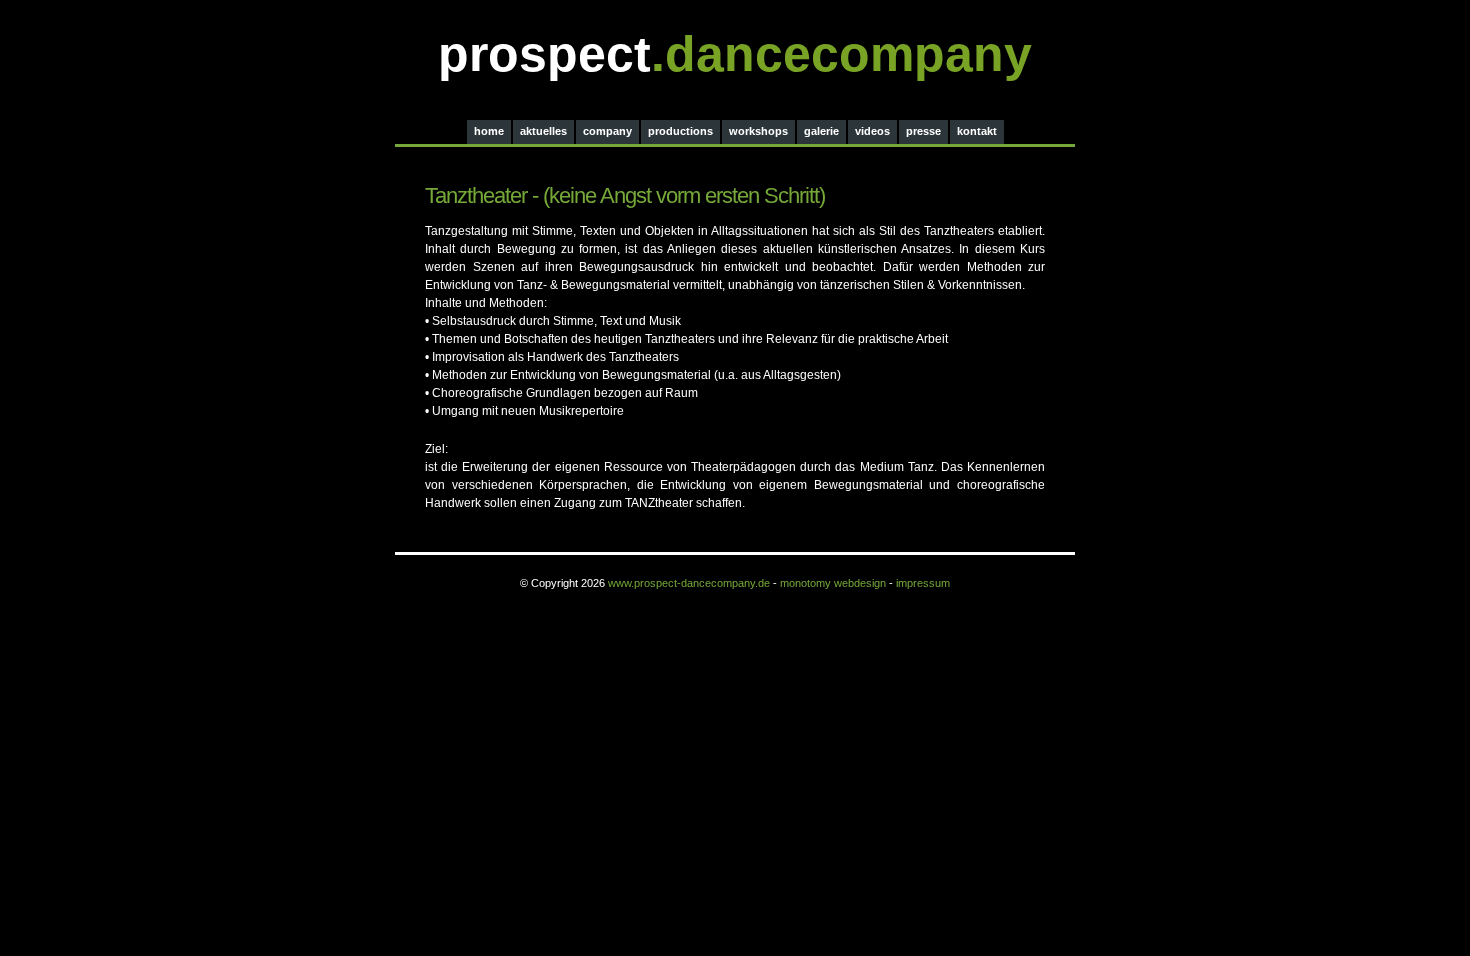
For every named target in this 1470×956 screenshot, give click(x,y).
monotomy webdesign (833, 583)
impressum (923, 583)
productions (680, 131)
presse (923, 131)
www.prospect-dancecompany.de (689, 583)
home (489, 131)
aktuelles (543, 131)
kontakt (977, 131)
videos (872, 131)
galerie (821, 131)
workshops (758, 131)
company (607, 131)
